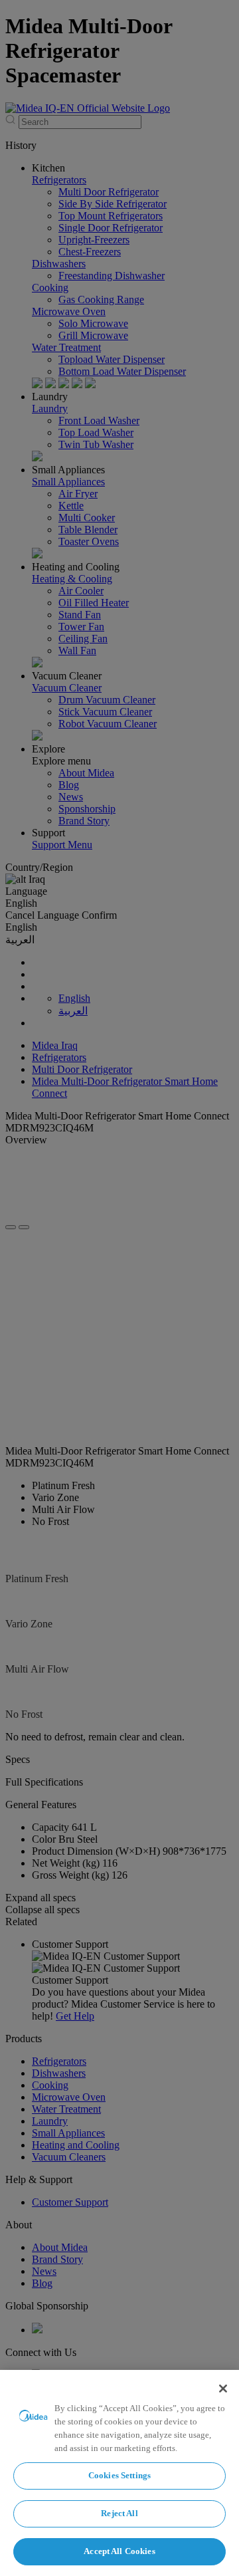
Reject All (119, 2513)
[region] (119, 2473)
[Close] (223, 2389)
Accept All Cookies (119, 2551)
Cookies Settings (119, 2475)
